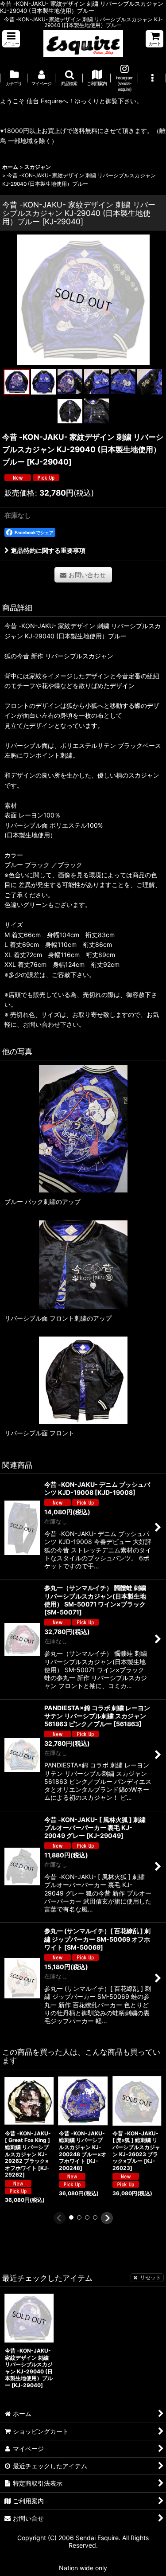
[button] (11, 39)
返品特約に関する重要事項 (48, 550)
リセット (151, 2277)
